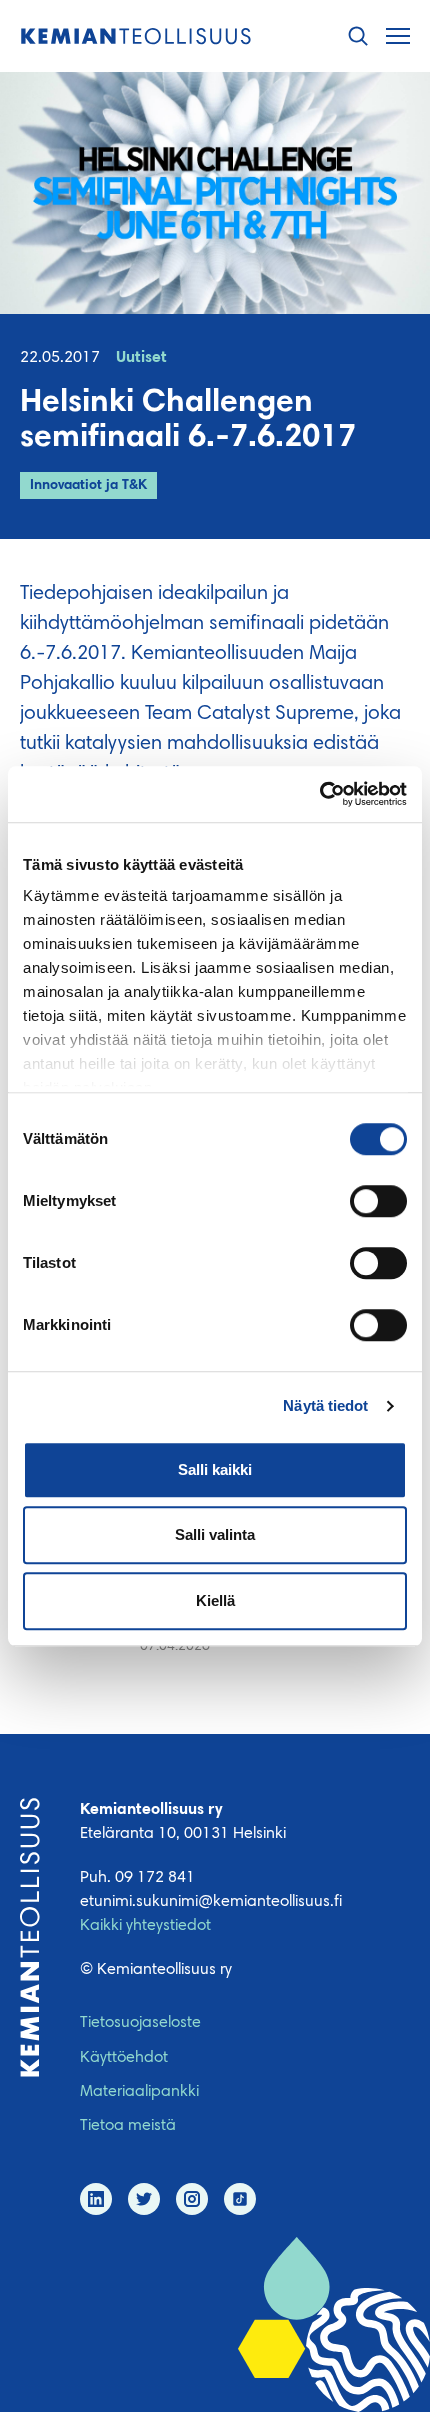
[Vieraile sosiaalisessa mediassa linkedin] (96, 2199)
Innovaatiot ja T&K (88, 486)
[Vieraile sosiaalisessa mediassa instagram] (192, 2199)
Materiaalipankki (139, 2092)
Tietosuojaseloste (140, 2023)
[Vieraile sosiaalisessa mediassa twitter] (144, 2199)
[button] (358, 36)
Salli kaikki (215, 1469)
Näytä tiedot (325, 1405)
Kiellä (215, 1600)
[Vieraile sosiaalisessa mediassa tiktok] (240, 2199)
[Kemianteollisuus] (136, 36)
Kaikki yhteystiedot (145, 1926)
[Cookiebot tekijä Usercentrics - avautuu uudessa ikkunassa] (319, 794)
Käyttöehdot (124, 2058)
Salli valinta (215, 1534)
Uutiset (141, 358)
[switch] (378, 1201)
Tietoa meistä (128, 2126)
